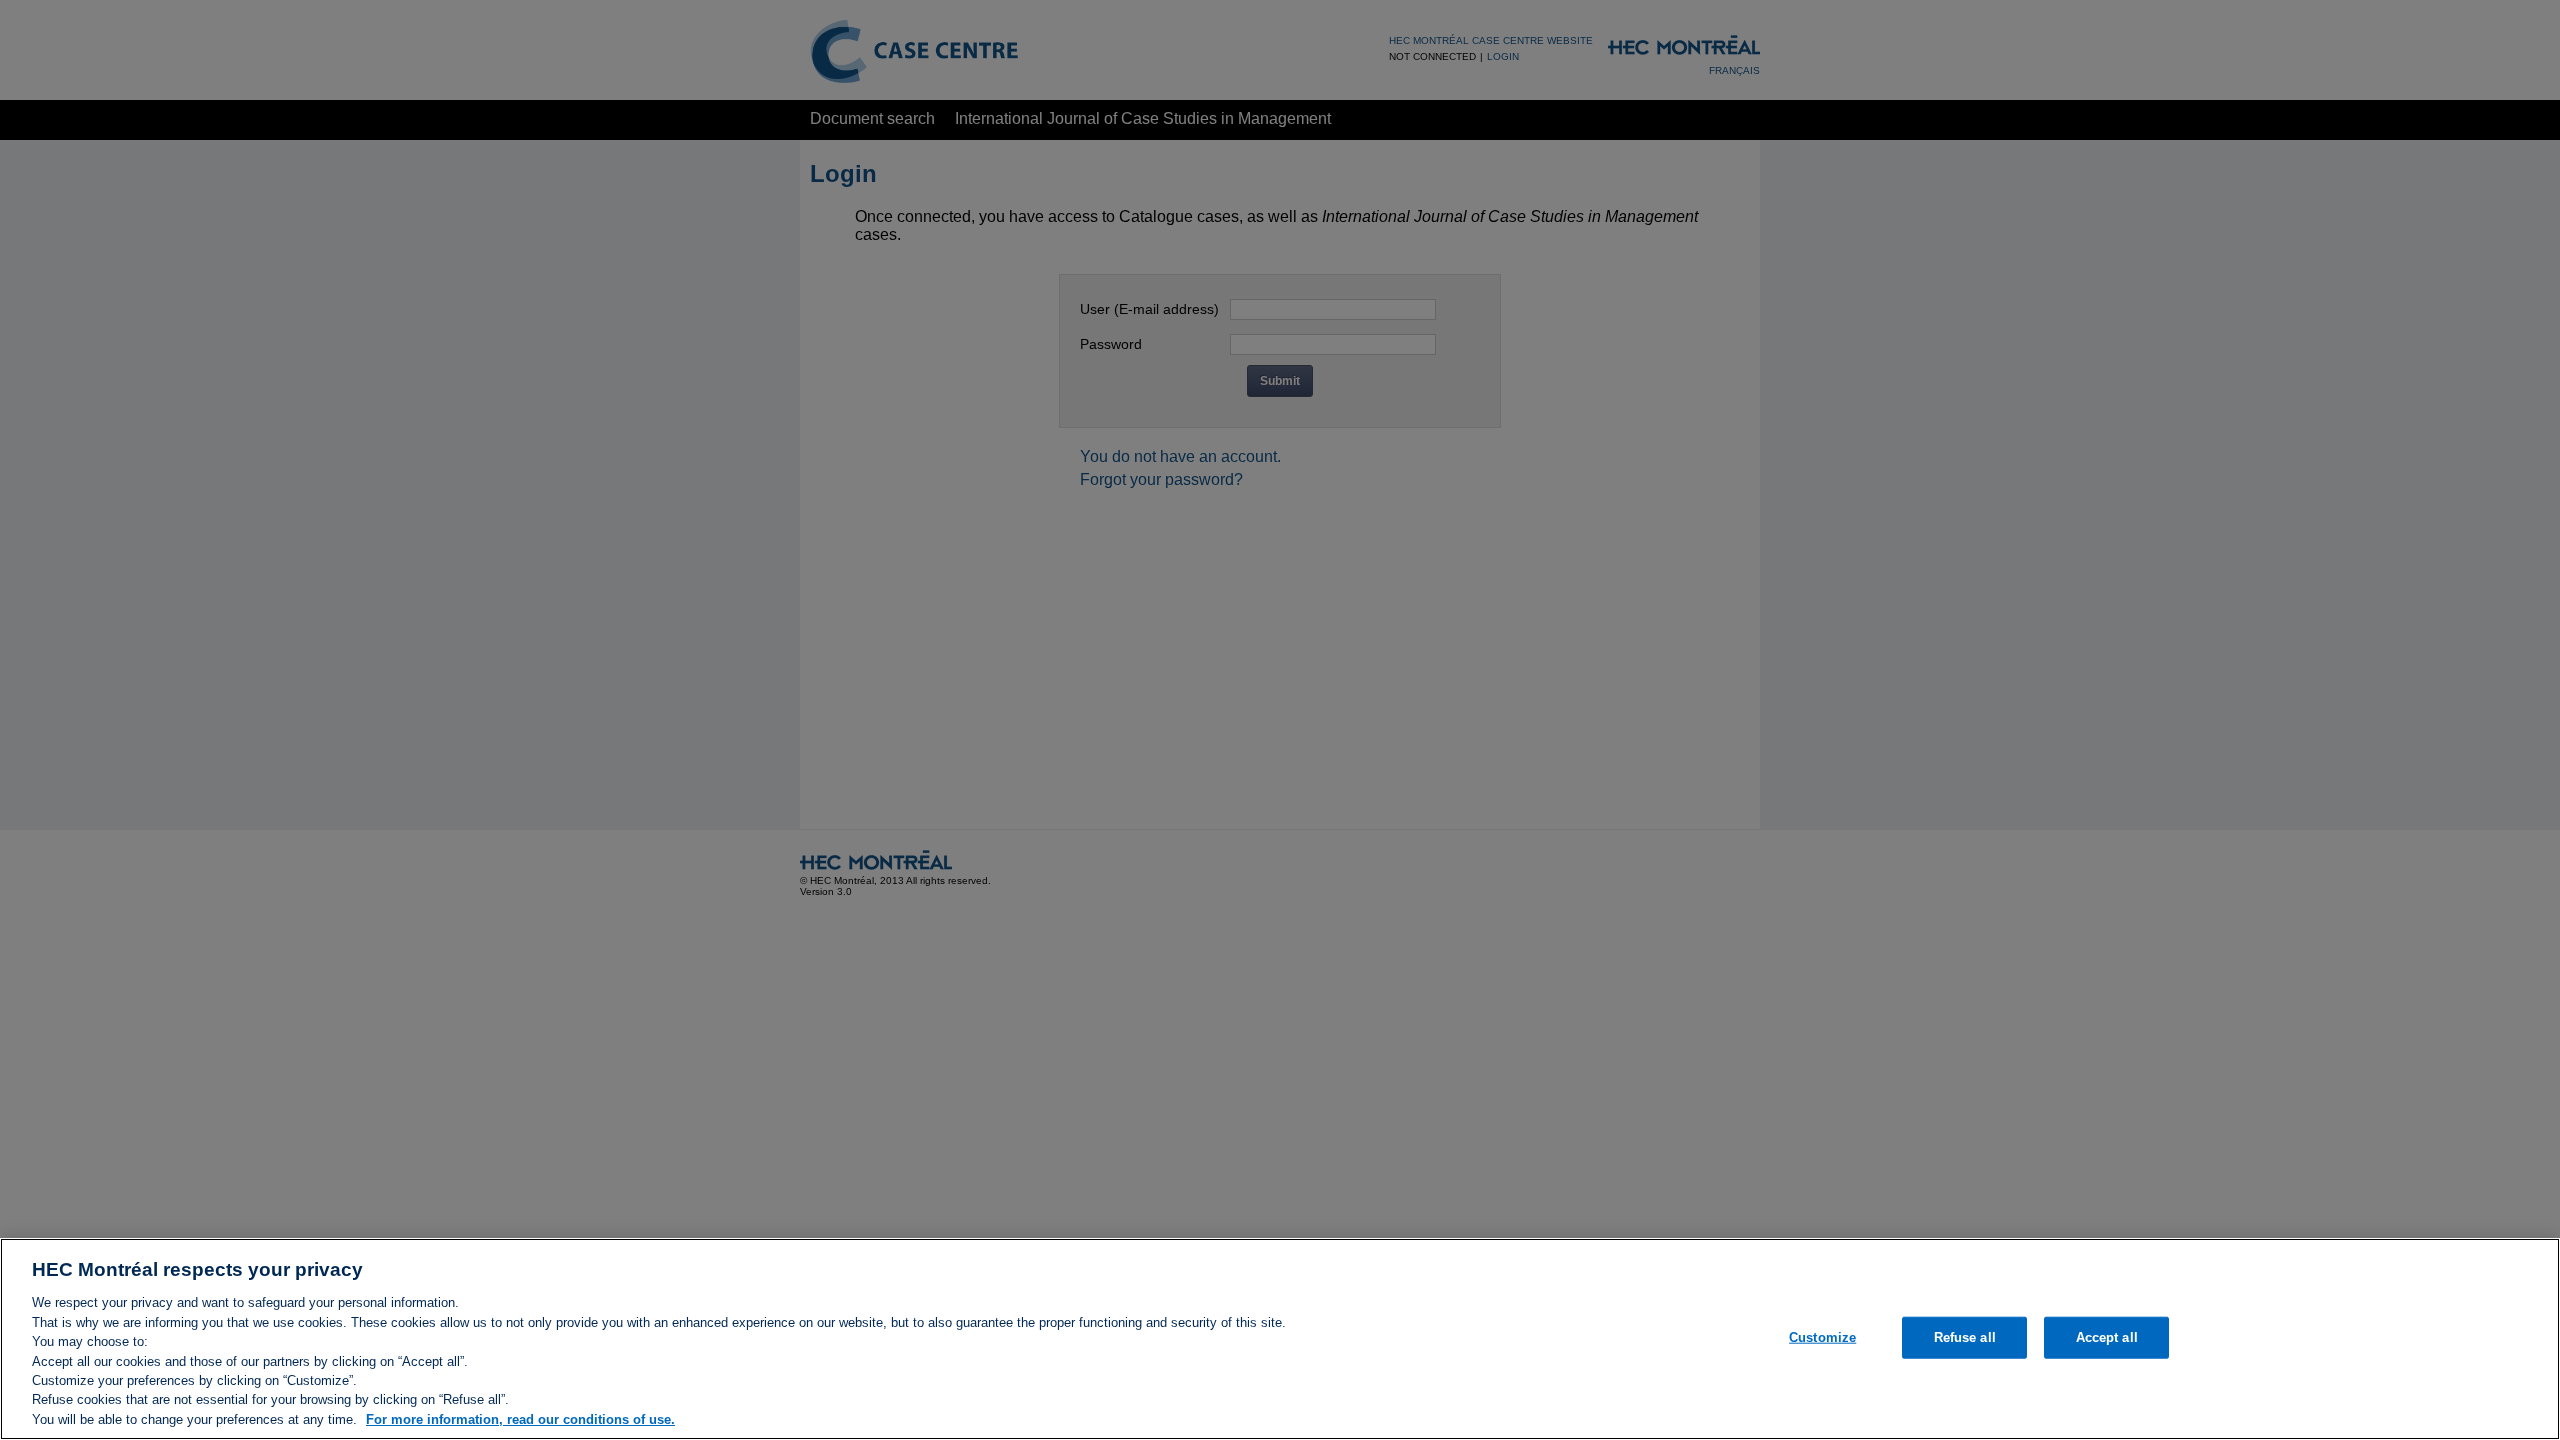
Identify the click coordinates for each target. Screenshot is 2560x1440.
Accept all (2107, 1337)
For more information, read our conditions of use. (520, 1419)
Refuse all (1965, 1337)
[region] (1280, 1339)
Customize (1822, 1337)
